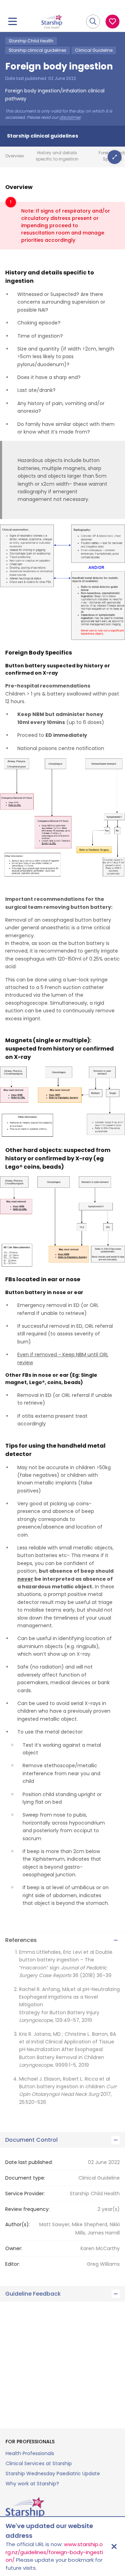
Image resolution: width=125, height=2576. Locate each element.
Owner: (14, 2248)
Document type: (25, 2178)
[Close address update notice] (114, 2546)
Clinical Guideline (94, 50)
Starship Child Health (31, 41)
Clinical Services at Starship (39, 2463)
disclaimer (70, 117)
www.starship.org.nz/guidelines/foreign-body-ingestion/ (54, 2552)
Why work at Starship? (32, 2484)
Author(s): (18, 2224)
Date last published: (29, 2162)
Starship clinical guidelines (37, 50)
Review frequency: (27, 2209)
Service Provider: (25, 2194)
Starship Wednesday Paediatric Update (53, 2474)
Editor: (12, 2264)
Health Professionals (30, 2453)
